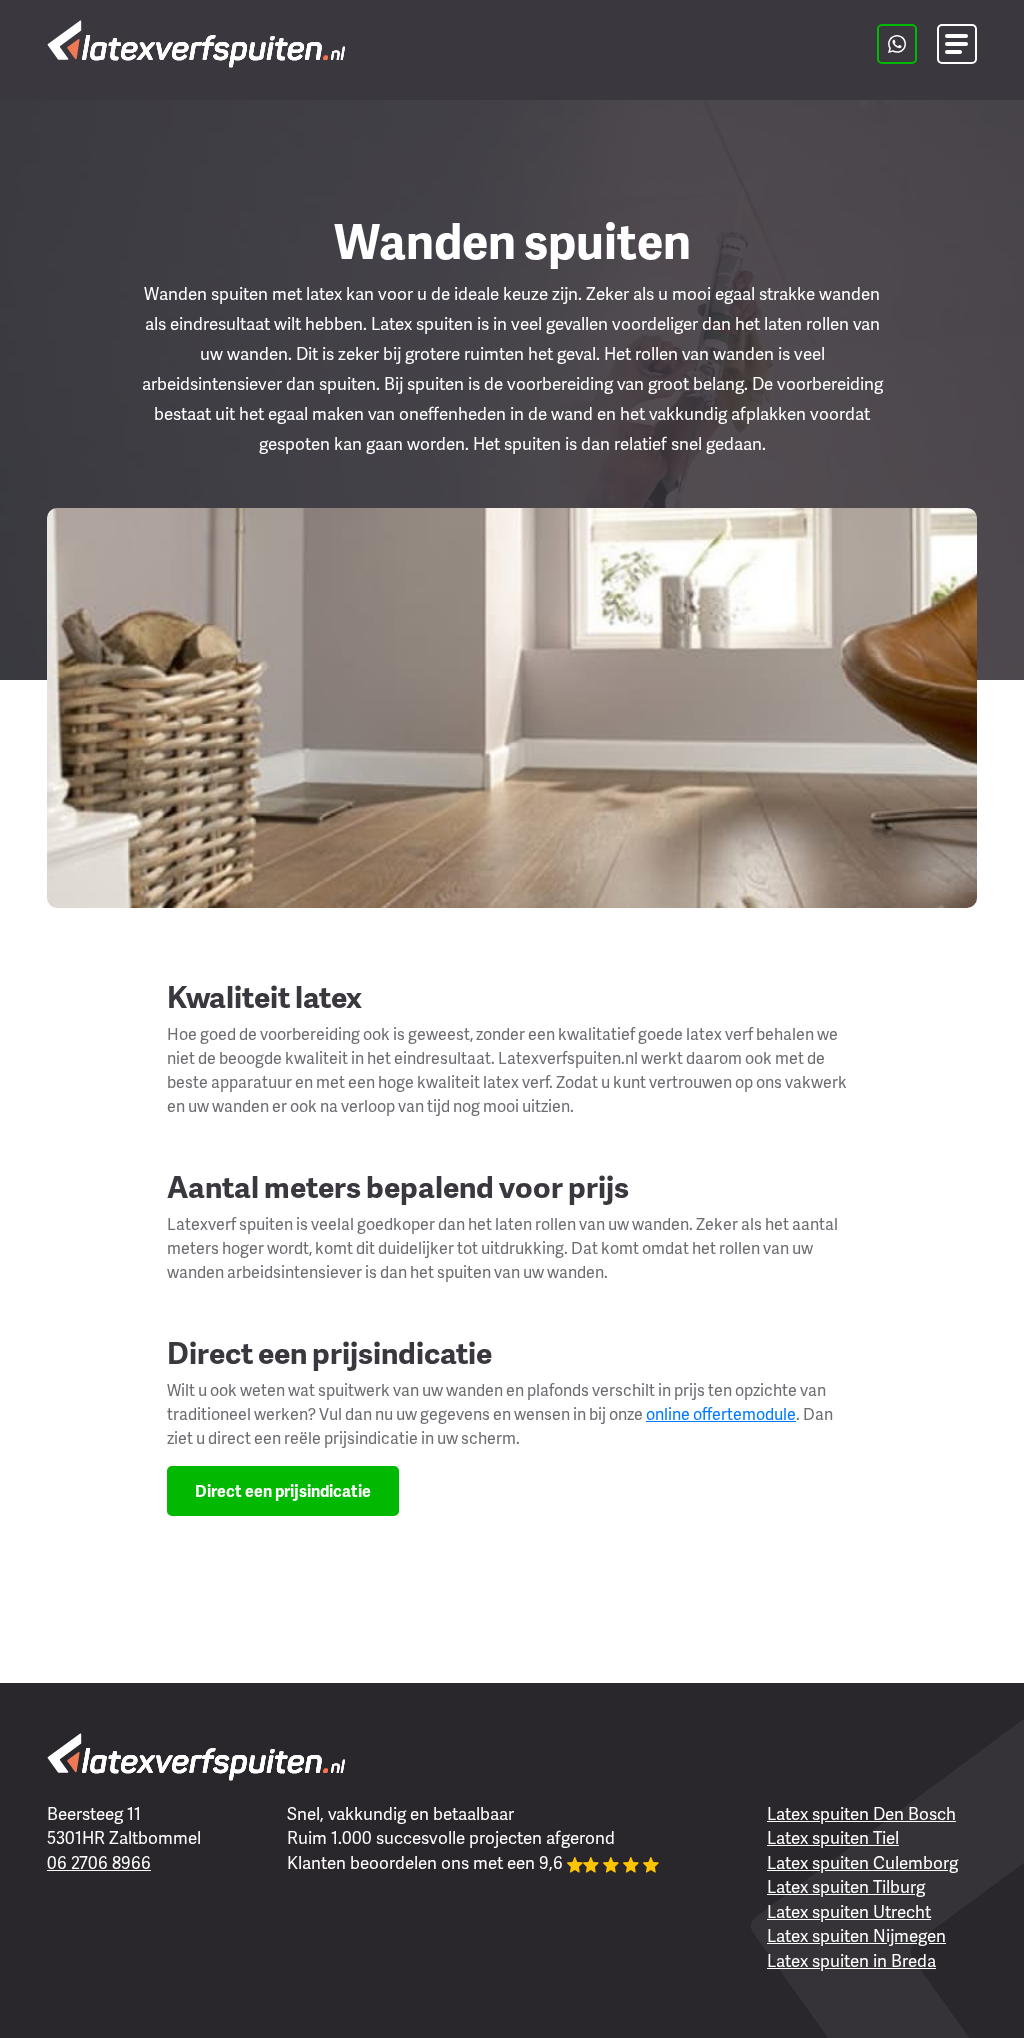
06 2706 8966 (99, 1862)
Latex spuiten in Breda (851, 1960)
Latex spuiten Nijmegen (856, 1935)
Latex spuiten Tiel (833, 1837)
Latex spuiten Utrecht (849, 1911)
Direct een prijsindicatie (283, 1490)
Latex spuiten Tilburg (846, 1886)
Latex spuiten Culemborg (862, 1862)
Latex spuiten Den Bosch (861, 1813)
